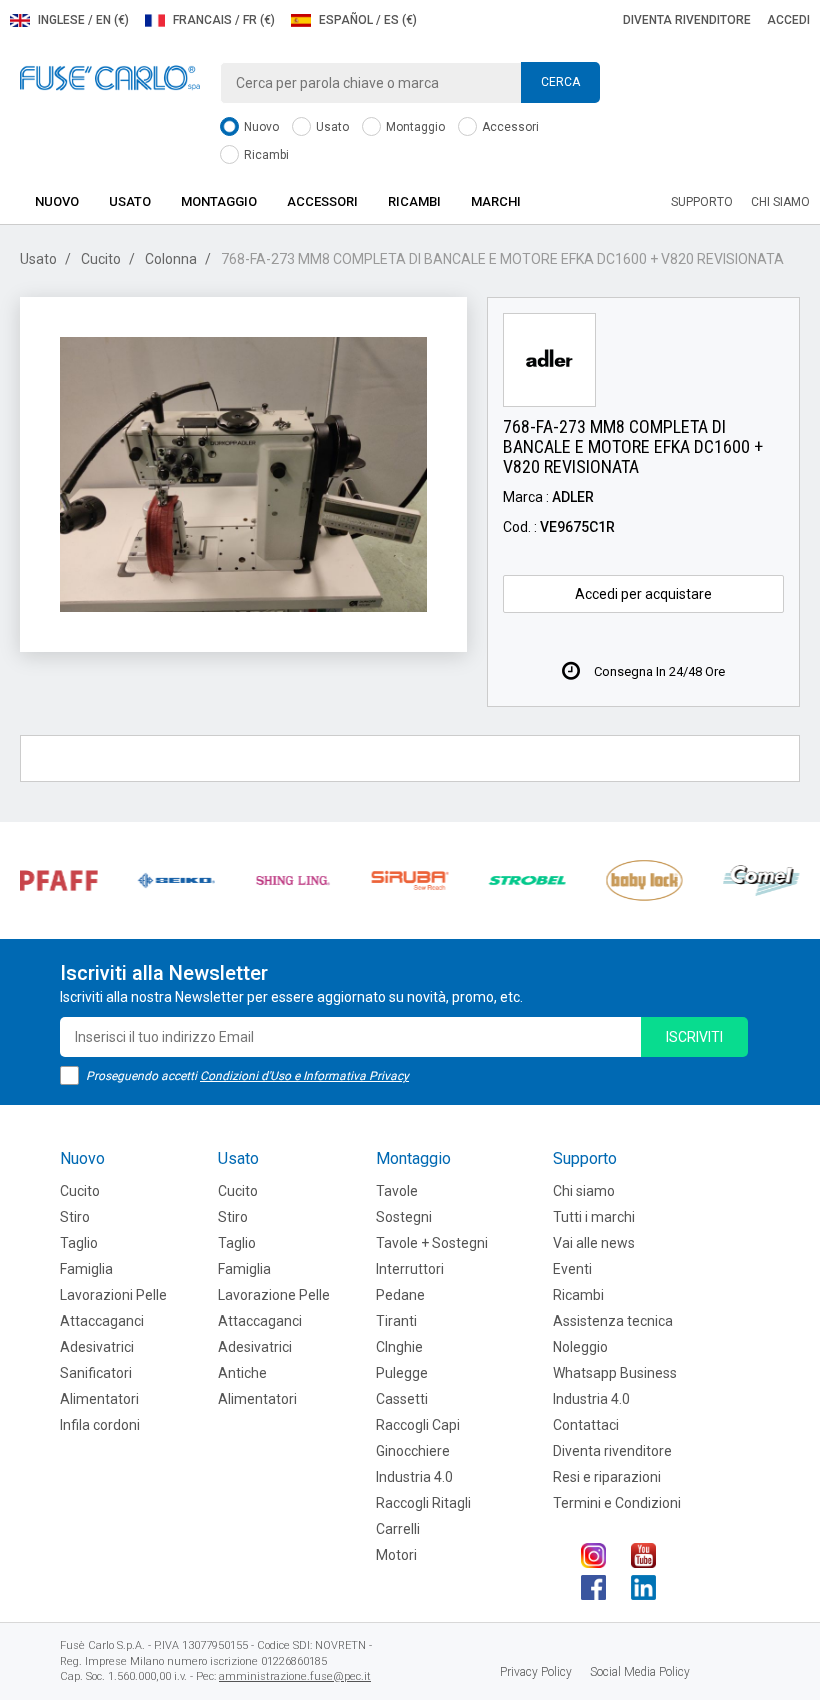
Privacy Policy (536, 1672)
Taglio (79, 1243)
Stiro (75, 1217)
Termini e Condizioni (617, 1503)
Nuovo (260, 127)
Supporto (702, 202)
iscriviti (694, 1037)
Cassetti (402, 1399)
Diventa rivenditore (687, 20)
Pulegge (402, 1373)
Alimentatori (99, 1399)
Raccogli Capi (418, 1425)
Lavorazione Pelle (274, 1295)
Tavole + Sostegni (432, 1243)
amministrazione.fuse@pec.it (295, 1676)
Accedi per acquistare (643, 594)
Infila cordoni (100, 1425)
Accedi (788, 20)
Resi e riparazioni (607, 1477)
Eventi (572, 1269)
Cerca (560, 82)
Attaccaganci (102, 1321)
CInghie (399, 1347)
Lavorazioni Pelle (113, 1295)
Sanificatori (96, 1373)
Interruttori (410, 1269)
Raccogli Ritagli (423, 1503)
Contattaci (586, 1425)
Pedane (400, 1295)
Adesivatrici (97, 1347)
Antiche (242, 1373)
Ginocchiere (413, 1451)
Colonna (171, 259)
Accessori (509, 127)
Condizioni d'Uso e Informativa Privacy (304, 1076)
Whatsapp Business (615, 1373)
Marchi (496, 201)
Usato (331, 127)
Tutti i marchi (594, 1217)
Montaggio (414, 127)
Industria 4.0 (414, 1477)
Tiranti (396, 1321)
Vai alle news (594, 1243)
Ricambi (265, 155)
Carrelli (398, 1529)
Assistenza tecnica (613, 1321)
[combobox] (410, 83)
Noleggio (580, 1347)
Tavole (397, 1191)
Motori (396, 1555)
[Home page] (110, 77)
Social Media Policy (640, 1672)
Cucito (101, 259)
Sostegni (404, 1217)
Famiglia (86, 1269)
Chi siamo (780, 202)
